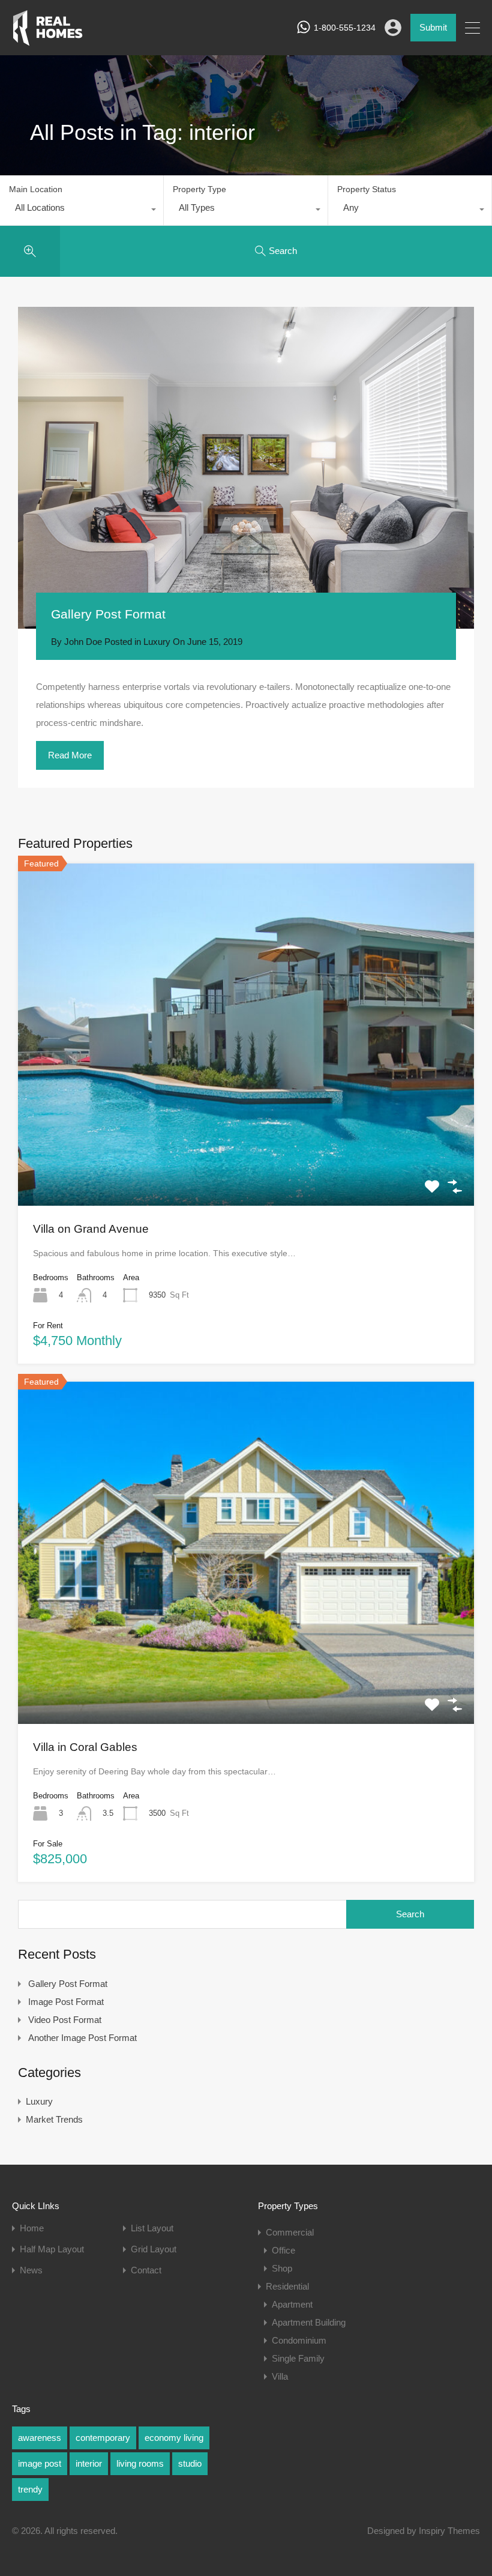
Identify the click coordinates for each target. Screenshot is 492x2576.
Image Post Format (66, 2002)
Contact (146, 2270)
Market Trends (54, 2119)
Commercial (290, 2232)
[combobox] (82, 211)
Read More (70, 755)
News (31, 2270)
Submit (433, 27)
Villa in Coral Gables (85, 1747)
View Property (246, 1137)
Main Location (36, 189)
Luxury (157, 642)
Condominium (299, 2340)
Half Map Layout (52, 2249)
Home (32, 2228)
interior (89, 2463)
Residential (287, 2286)
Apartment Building (309, 2322)
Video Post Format (65, 2020)
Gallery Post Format (108, 614)
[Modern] (48, 41)
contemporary (103, 2438)
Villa (280, 2376)
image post (40, 2463)
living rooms (140, 2463)
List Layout (152, 2228)
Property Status (367, 189)
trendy (30, 2489)
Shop (282, 2268)
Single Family (298, 2358)
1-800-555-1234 (345, 28)
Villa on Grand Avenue (91, 1229)
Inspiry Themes (449, 2531)
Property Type (199, 189)
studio (190, 2463)
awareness (40, 2438)
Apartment (292, 2304)
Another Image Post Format (82, 2038)
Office (283, 2250)
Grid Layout (154, 2249)
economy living (174, 2438)
